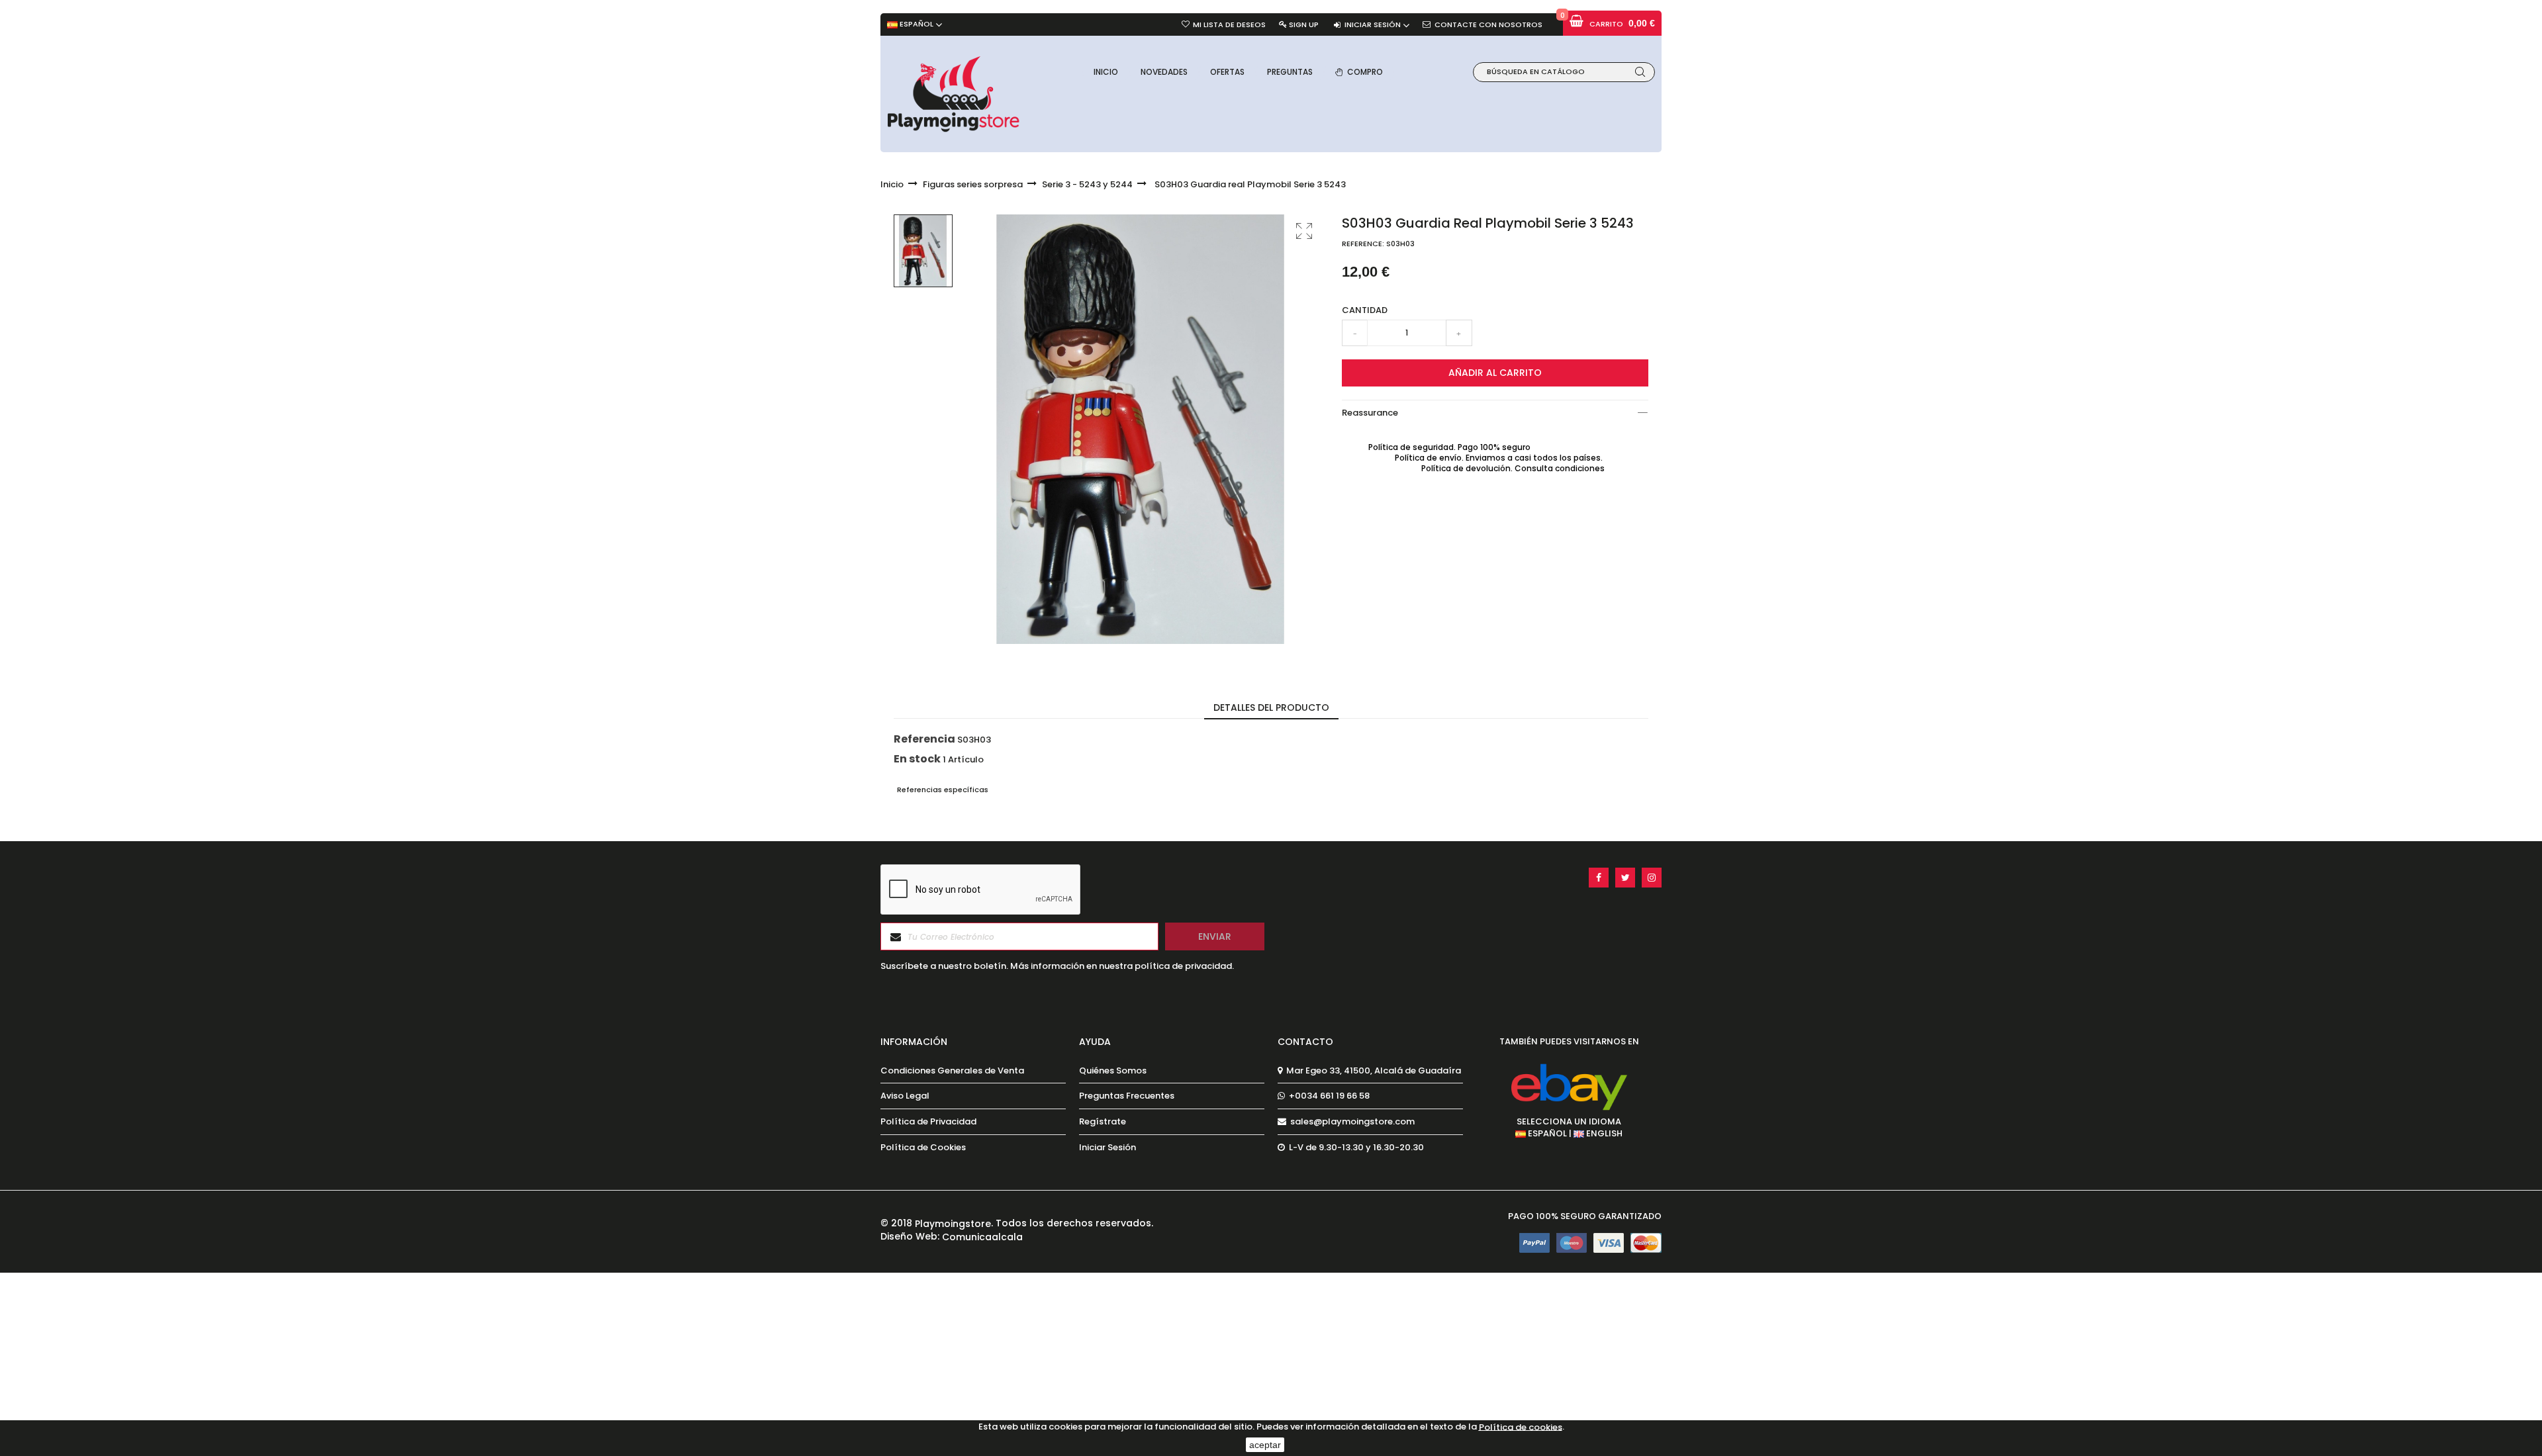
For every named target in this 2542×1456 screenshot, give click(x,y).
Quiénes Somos (1113, 1071)
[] (1640, 72)
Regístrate (1103, 1122)
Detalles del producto (1271, 707)
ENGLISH (1603, 1133)
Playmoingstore (953, 1224)
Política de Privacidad (928, 1122)
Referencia (924, 739)
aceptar (1265, 1445)
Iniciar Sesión (1107, 1148)
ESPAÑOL (1546, 1133)
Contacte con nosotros (1488, 24)
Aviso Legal (905, 1096)
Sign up (1304, 24)
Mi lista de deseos (1229, 24)
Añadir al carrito (1495, 373)
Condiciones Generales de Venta (952, 1071)
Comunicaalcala (982, 1236)
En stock (917, 759)
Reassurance (1370, 413)
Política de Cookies (923, 1148)
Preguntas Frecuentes (1127, 1096)
